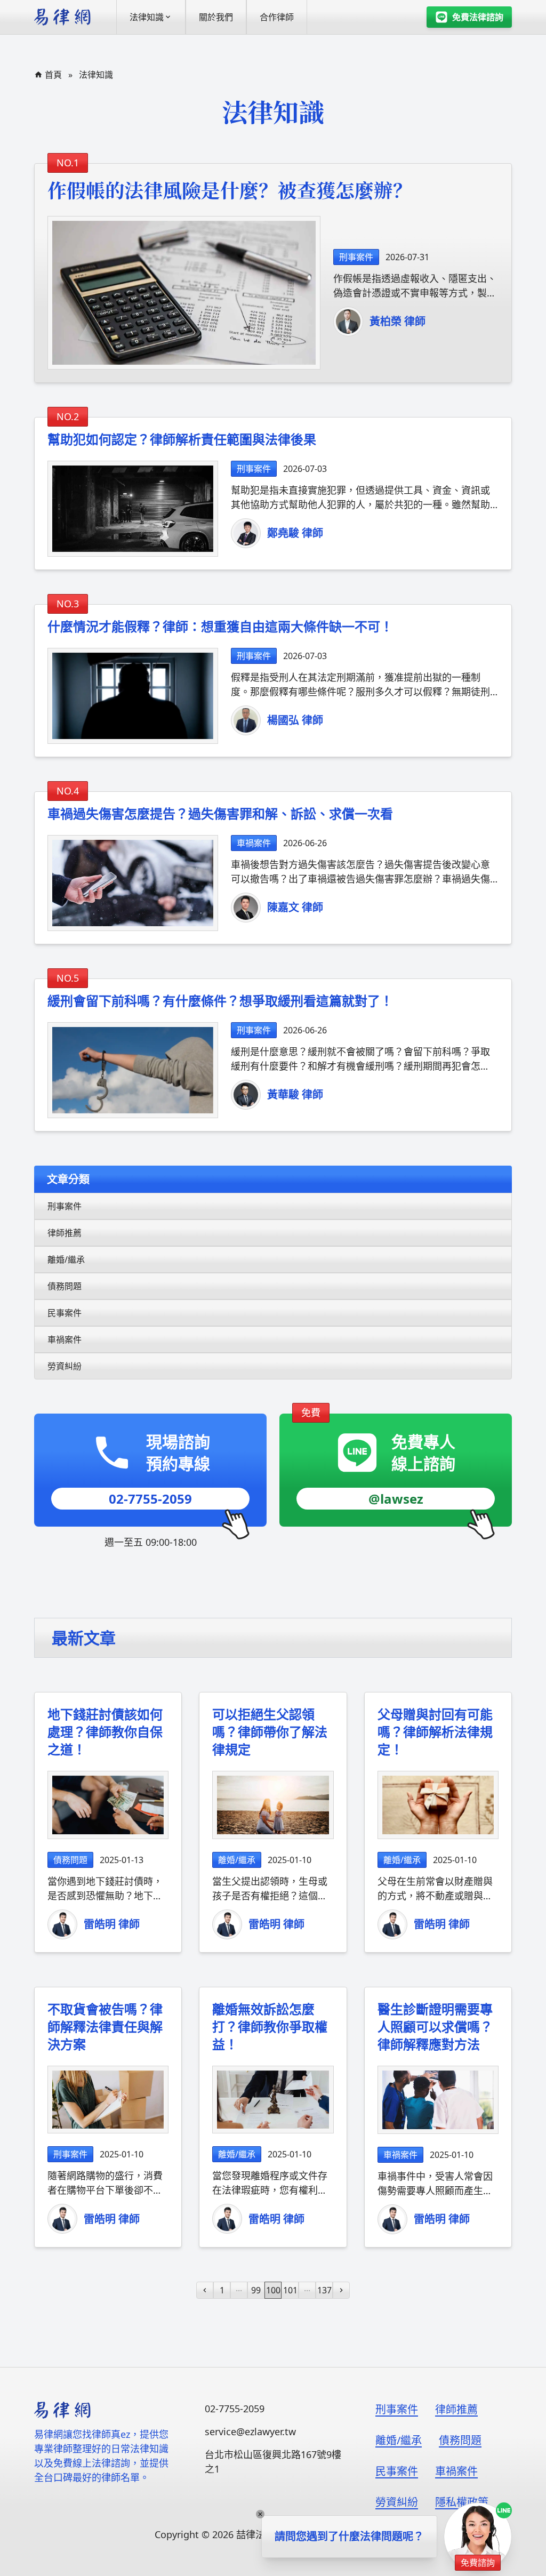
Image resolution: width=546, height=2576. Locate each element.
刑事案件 (65, 1206)
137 (324, 2290)
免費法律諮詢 (478, 17)
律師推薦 (65, 1233)
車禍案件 (65, 1339)
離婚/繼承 (66, 1259)
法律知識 (96, 75)
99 (256, 2290)
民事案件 (65, 1313)
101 (290, 2290)
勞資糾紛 (65, 1366)
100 (273, 2290)
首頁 (53, 75)
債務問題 (65, 1286)
